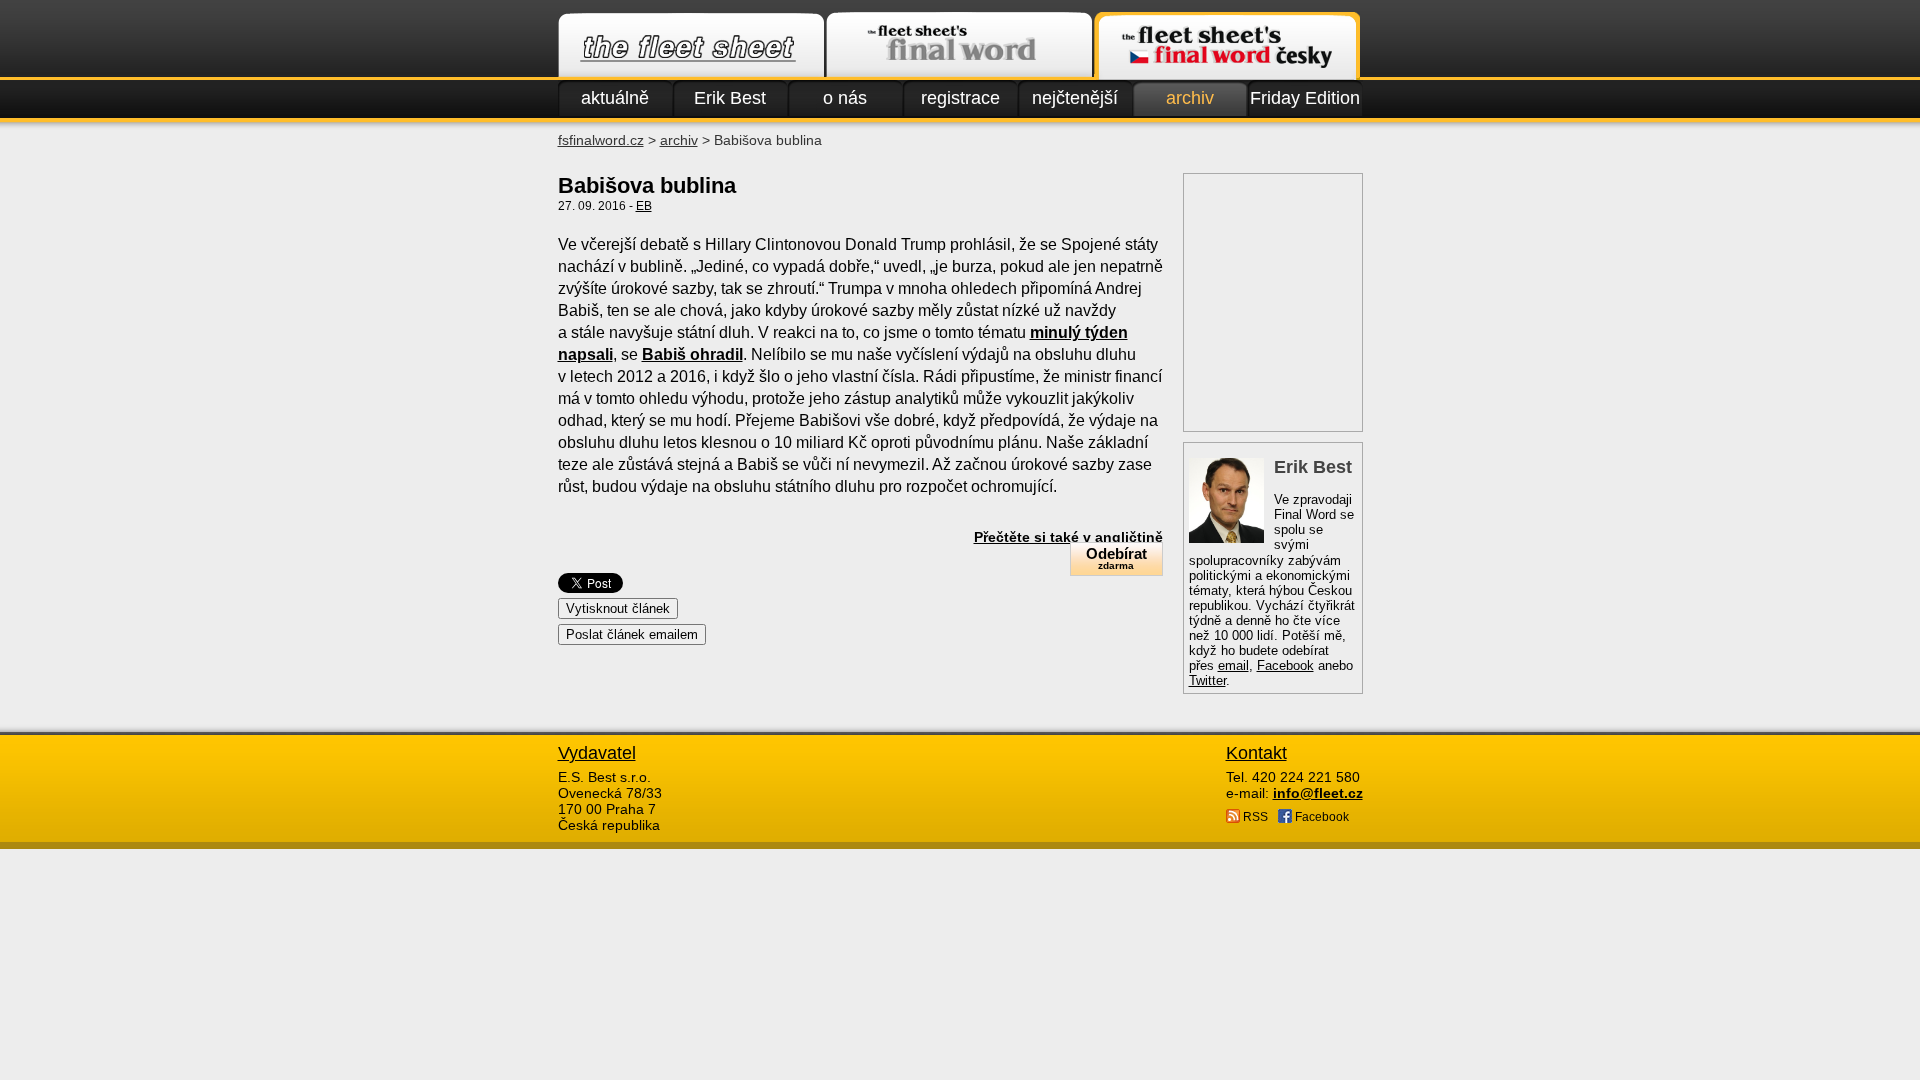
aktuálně (615, 98)
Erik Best (730, 98)
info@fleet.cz (1318, 793)
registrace (960, 98)
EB (644, 206)
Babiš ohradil (692, 354)
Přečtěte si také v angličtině (1068, 537)
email (1233, 665)
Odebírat (1116, 558)
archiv (1190, 98)
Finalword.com (959, 46)
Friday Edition (1305, 98)
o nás (845, 98)
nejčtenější (1075, 98)
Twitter (1207, 680)
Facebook (1285, 665)
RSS (1254, 817)
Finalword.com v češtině (1227, 46)
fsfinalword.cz (601, 140)
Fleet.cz (691, 46)
